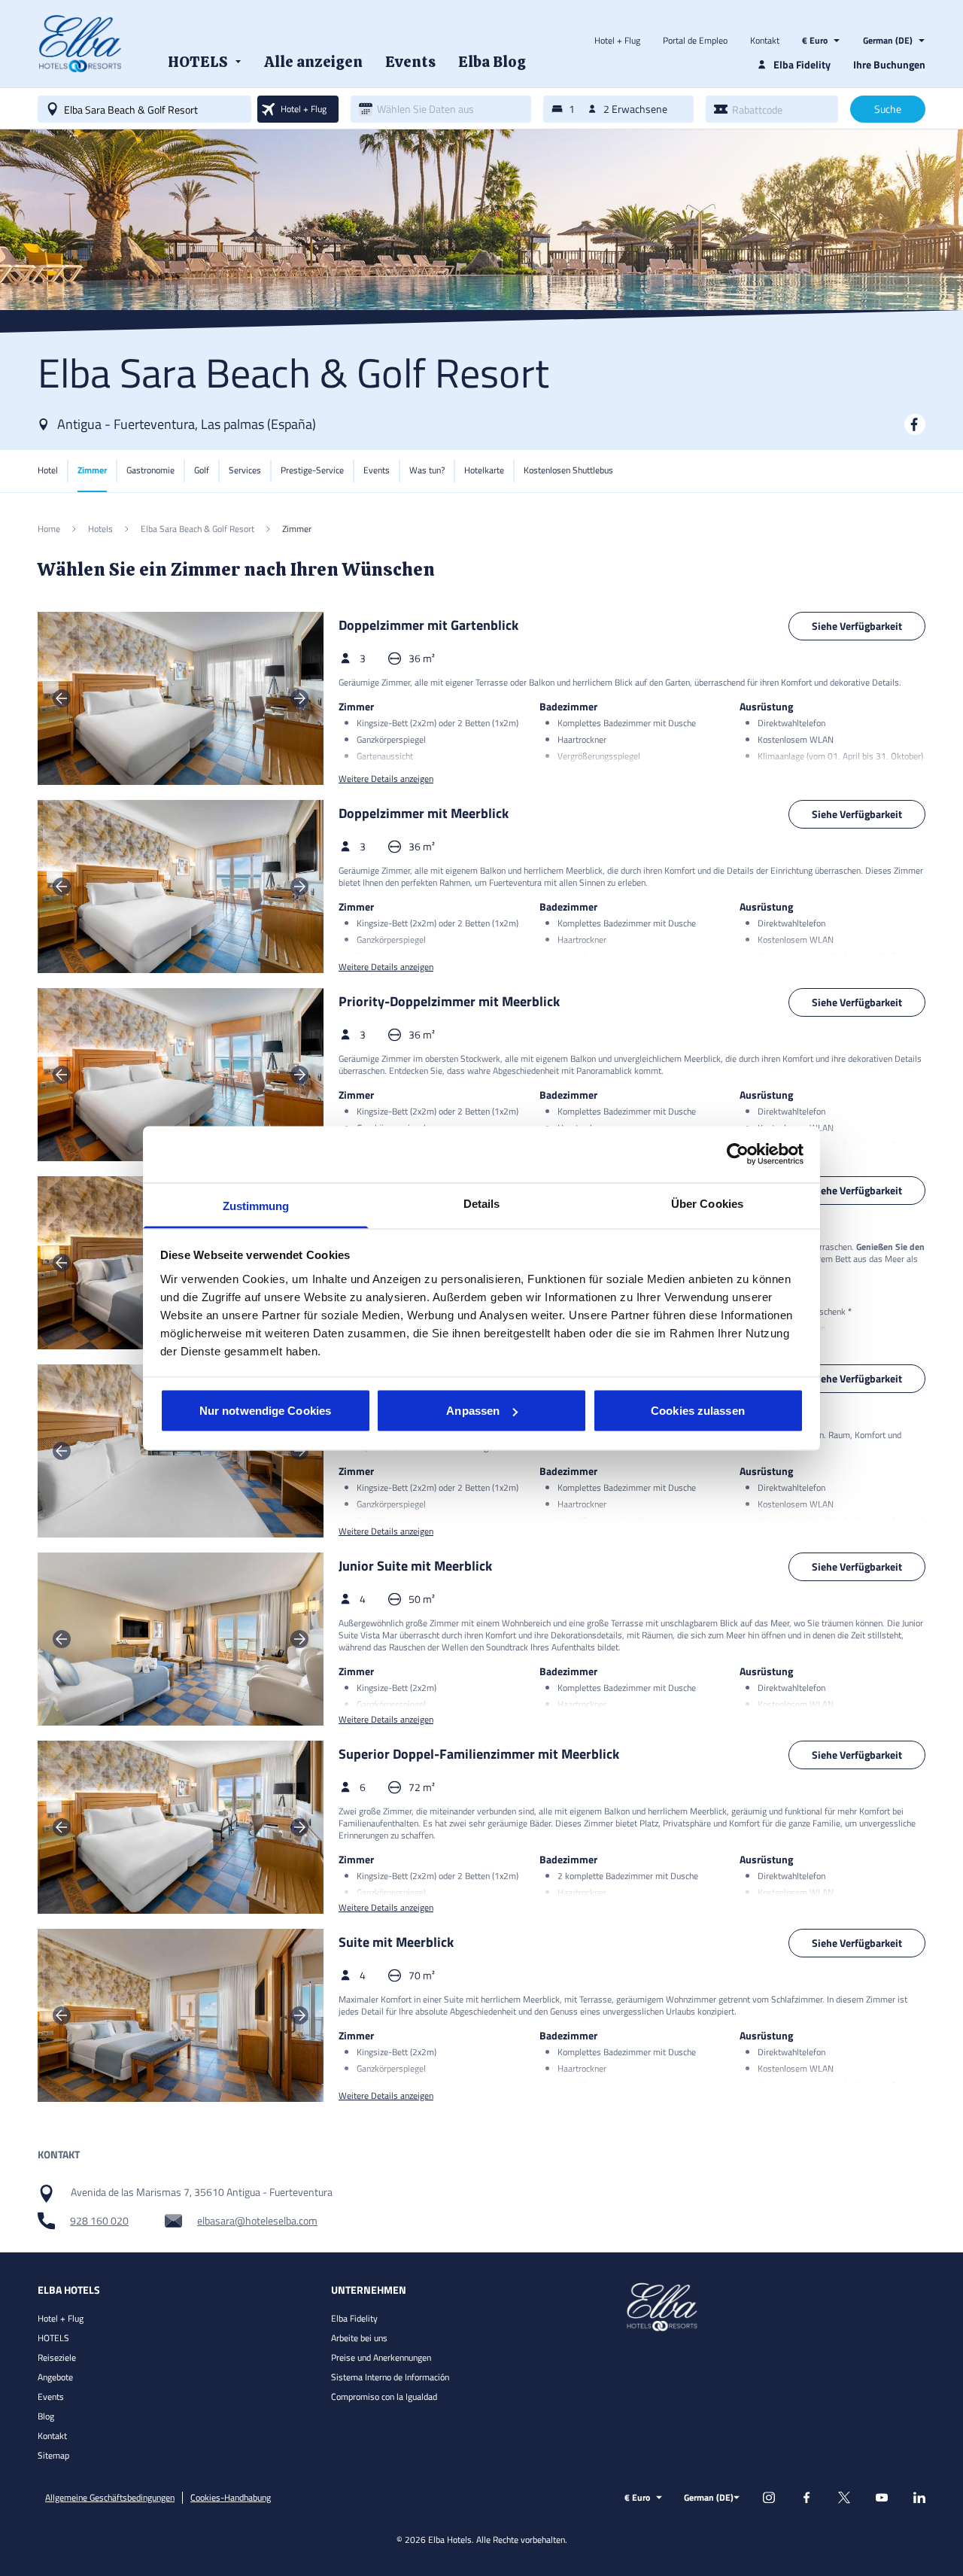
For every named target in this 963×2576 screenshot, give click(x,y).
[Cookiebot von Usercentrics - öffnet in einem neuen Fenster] (738, 1154)
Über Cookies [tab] (707, 1203)
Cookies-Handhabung (231, 2498)
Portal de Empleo (695, 41)
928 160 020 (99, 2221)
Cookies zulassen (698, 1411)
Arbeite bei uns (359, 2338)
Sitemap (53, 2455)
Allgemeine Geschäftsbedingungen (110, 2498)
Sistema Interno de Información (390, 2377)
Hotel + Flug (617, 41)
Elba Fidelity (354, 2318)
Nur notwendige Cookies (265, 1411)
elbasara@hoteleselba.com (257, 2221)
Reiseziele (57, 2357)
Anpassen (473, 1411)
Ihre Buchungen (889, 64)
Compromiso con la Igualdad (384, 2397)
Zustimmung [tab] (256, 1205)
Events (51, 2397)
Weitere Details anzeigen (386, 779)
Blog (46, 2416)
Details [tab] (482, 1203)
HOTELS (53, 2338)
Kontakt (765, 41)
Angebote (55, 2377)
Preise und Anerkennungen (381, 2357)
